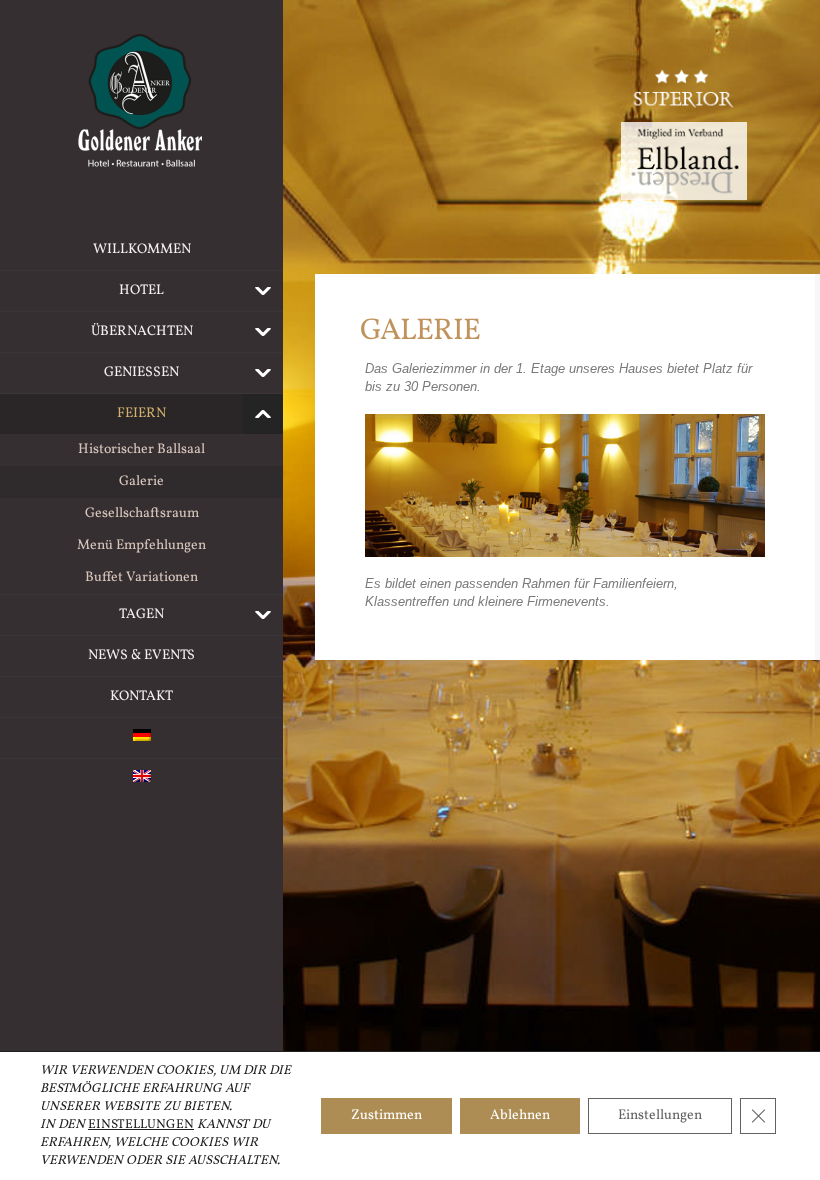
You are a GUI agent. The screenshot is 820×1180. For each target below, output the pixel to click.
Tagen (141, 614)
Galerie (141, 481)
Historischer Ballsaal (141, 449)
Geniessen (141, 372)
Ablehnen (520, 1115)
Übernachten (142, 331)
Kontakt (141, 696)
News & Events (141, 655)
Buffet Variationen (141, 577)
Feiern (141, 413)
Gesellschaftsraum (142, 513)
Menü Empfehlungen (141, 545)
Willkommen (142, 249)
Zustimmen (386, 1115)
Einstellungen (141, 1125)
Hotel (141, 290)
